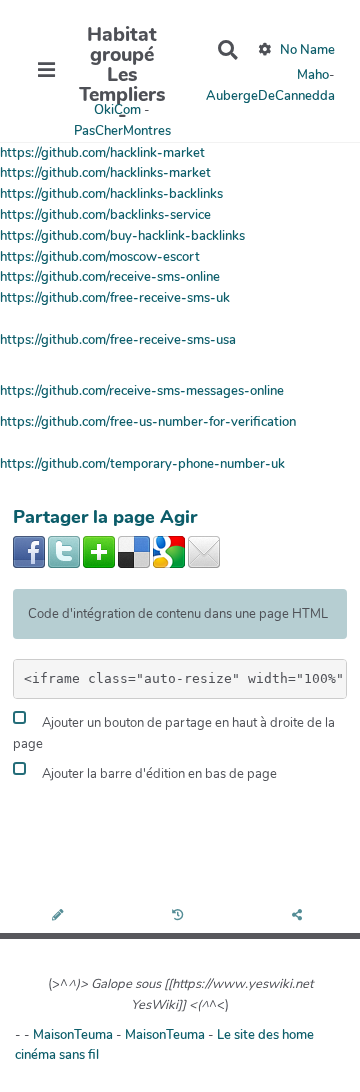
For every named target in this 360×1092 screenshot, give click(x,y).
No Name (307, 50)
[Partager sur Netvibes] (99, 551)
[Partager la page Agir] (300, 916)
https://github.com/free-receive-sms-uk (115, 298)
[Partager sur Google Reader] (169, 551)
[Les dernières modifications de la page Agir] (180, 916)
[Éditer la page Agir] (59, 916)
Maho (313, 75)
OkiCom (119, 110)
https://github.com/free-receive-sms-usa (118, 340)
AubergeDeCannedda (270, 96)
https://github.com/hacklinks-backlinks (111, 194)
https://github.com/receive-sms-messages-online (142, 391)
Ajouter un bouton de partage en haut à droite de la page (174, 733)
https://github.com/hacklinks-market (105, 173)
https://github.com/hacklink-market (102, 153)
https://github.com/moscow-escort (100, 257)
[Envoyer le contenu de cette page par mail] (204, 551)
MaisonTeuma (74, 1035)
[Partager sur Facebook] (29, 551)
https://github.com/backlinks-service (105, 215)
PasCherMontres (122, 131)
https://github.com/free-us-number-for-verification (148, 422)
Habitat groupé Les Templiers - (122, 75)
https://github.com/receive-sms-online (110, 277)
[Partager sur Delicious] (134, 551)
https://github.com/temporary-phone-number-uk (142, 464)
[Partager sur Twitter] (64, 551)
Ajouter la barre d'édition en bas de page (158, 774)
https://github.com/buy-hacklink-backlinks (122, 236)
